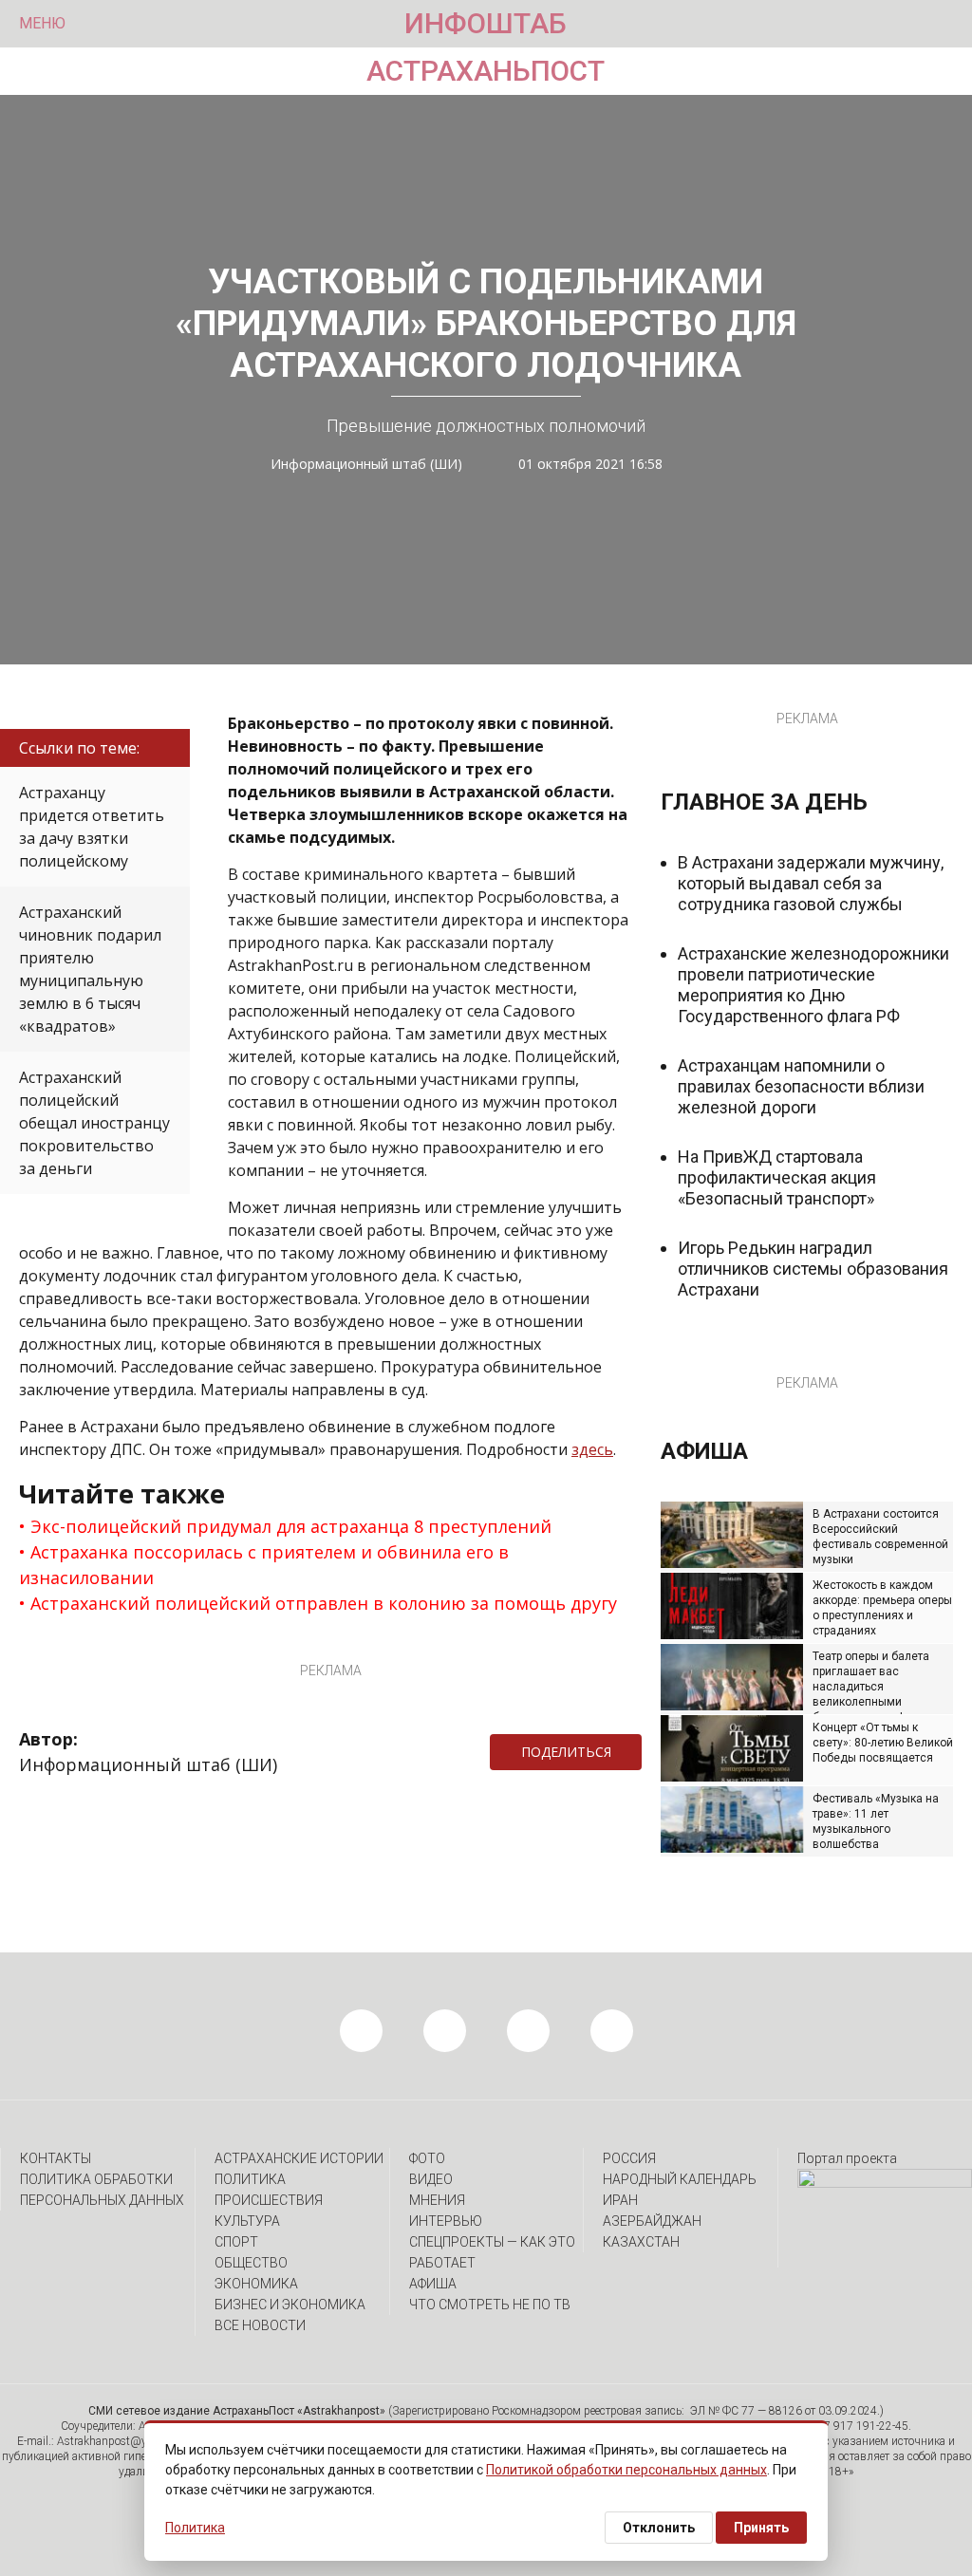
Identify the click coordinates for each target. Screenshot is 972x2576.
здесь (592, 1449)
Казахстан (641, 2242)
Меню (42, 23)
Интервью (446, 2221)
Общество (251, 2263)
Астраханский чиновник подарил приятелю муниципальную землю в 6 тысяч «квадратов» (90, 969)
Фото (427, 2158)
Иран (620, 2200)
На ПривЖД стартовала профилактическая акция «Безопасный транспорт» (777, 1177)
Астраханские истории (299, 2158)
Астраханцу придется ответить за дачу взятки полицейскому (92, 827)
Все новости (260, 2325)
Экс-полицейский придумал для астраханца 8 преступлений (291, 1526)
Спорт (236, 2242)
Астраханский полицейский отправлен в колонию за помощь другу (324, 1603)
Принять (761, 2528)
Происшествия (269, 2200)
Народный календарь (680, 2179)
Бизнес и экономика (290, 2305)
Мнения (437, 2200)
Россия (629, 2158)
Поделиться (566, 1752)
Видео (431, 2179)
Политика (250, 2179)
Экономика (256, 2284)
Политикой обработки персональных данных (626, 2470)
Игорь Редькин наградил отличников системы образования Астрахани (813, 1269)
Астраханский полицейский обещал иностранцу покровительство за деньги (94, 1123)
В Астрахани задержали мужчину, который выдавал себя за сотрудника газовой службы (811, 883)
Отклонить (659, 2528)
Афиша (433, 2284)
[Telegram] (651, 1752)
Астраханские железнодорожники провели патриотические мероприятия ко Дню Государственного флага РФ (813, 985)
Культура (247, 2221)
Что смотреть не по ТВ (490, 2305)
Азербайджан (652, 2221)
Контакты (56, 2158)
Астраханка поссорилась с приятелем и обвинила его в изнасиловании (264, 1565)
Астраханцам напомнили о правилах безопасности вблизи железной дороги (801, 1086)
